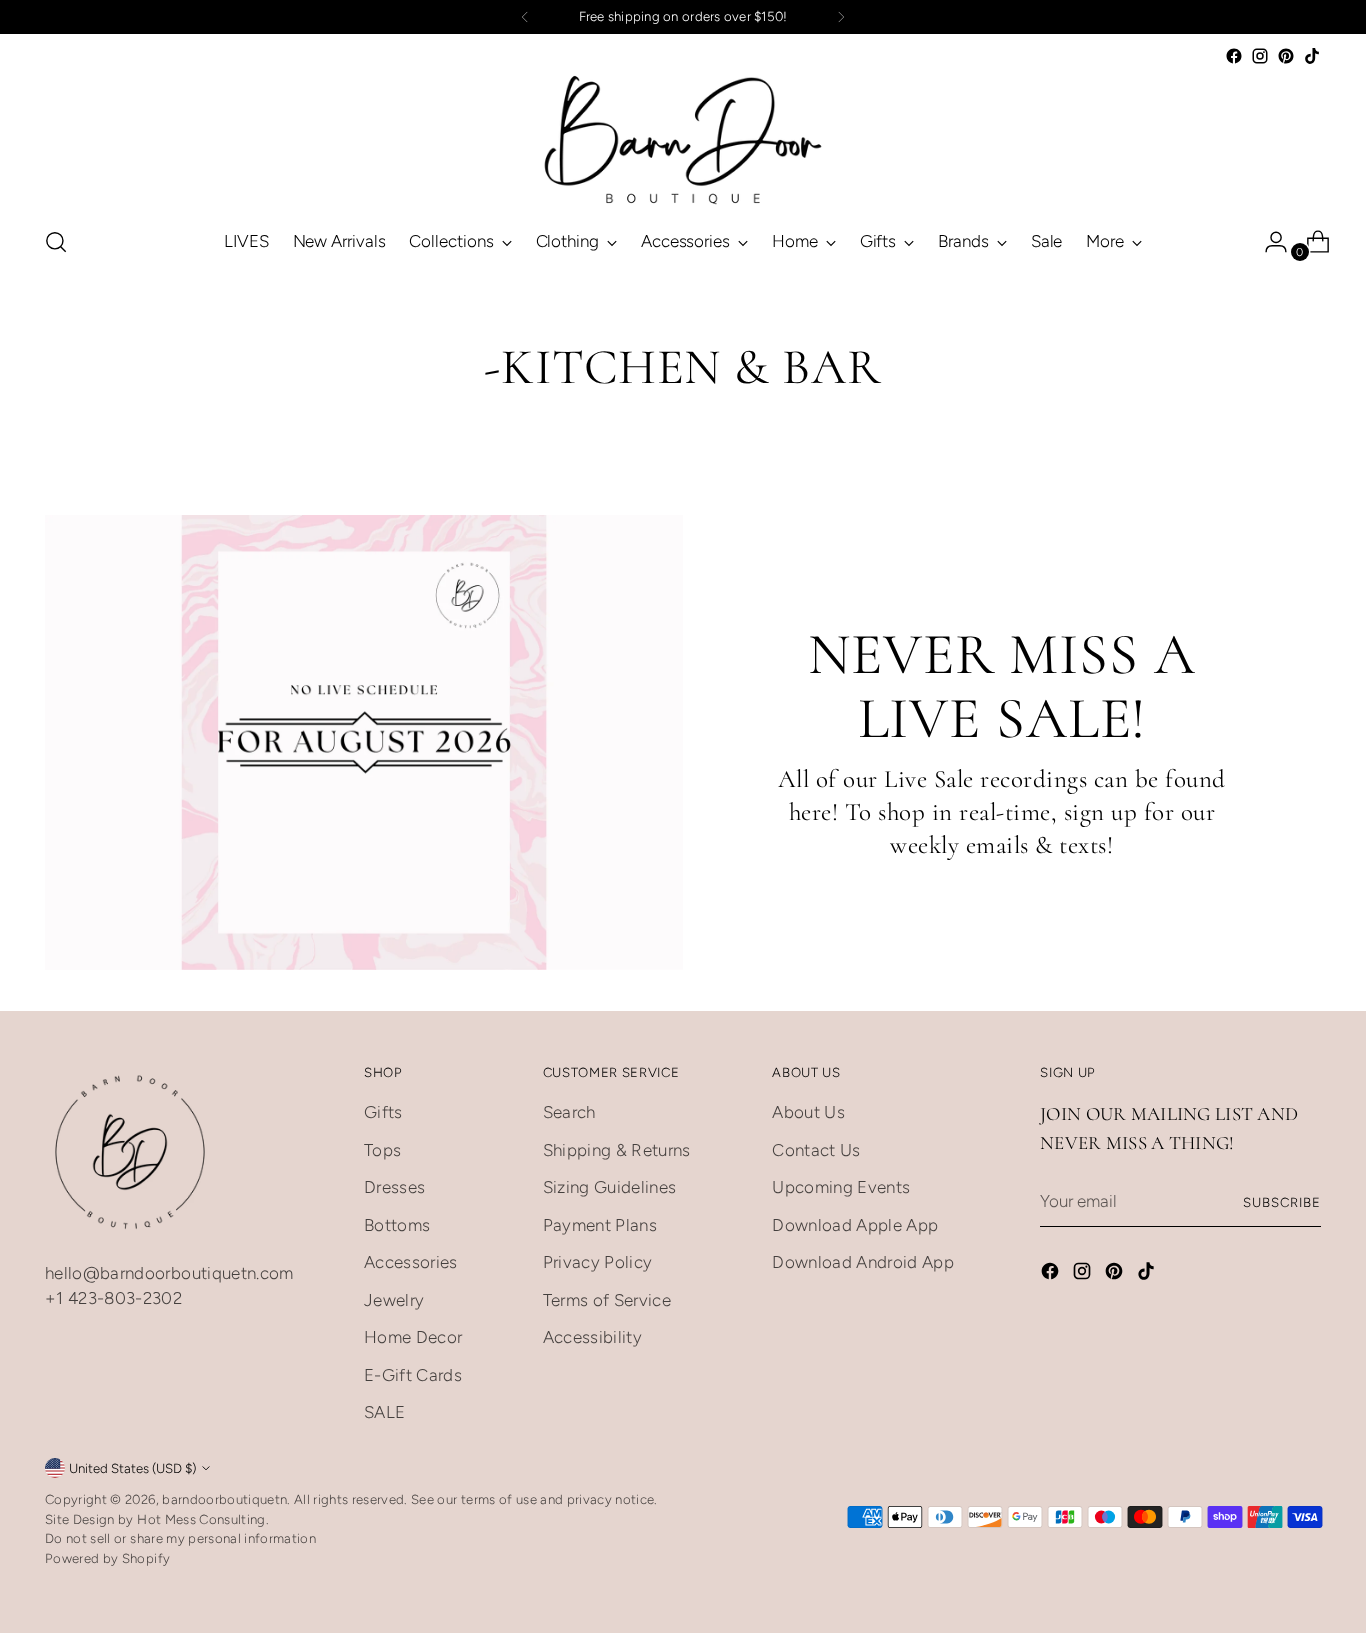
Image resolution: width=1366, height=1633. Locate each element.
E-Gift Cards (413, 1375)
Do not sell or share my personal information (180, 1538)
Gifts (383, 1112)
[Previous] (525, 17)
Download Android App (863, 1262)
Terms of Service (607, 1300)
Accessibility (592, 1337)
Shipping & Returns (617, 1150)
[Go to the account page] (1268, 242)
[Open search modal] (56, 242)
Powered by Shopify (107, 1558)
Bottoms (397, 1225)
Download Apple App (855, 1225)
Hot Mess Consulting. (203, 1519)
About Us (808, 1112)
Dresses (394, 1187)
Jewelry (394, 1300)
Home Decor (413, 1337)
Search (569, 1112)
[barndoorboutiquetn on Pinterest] (1286, 56)
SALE (384, 1412)
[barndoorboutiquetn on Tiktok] (1312, 56)
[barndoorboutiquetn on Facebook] (1234, 56)
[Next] (841, 17)
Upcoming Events (841, 1187)
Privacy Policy (598, 1262)
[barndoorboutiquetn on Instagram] (1260, 56)
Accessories (411, 1262)
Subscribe (1282, 1202)
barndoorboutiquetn (224, 1499)
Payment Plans (600, 1225)
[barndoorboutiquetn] (683, 139)
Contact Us (816, 1150)
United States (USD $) (132, 1468)
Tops (382, 1150)
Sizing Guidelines (610, 1187)
